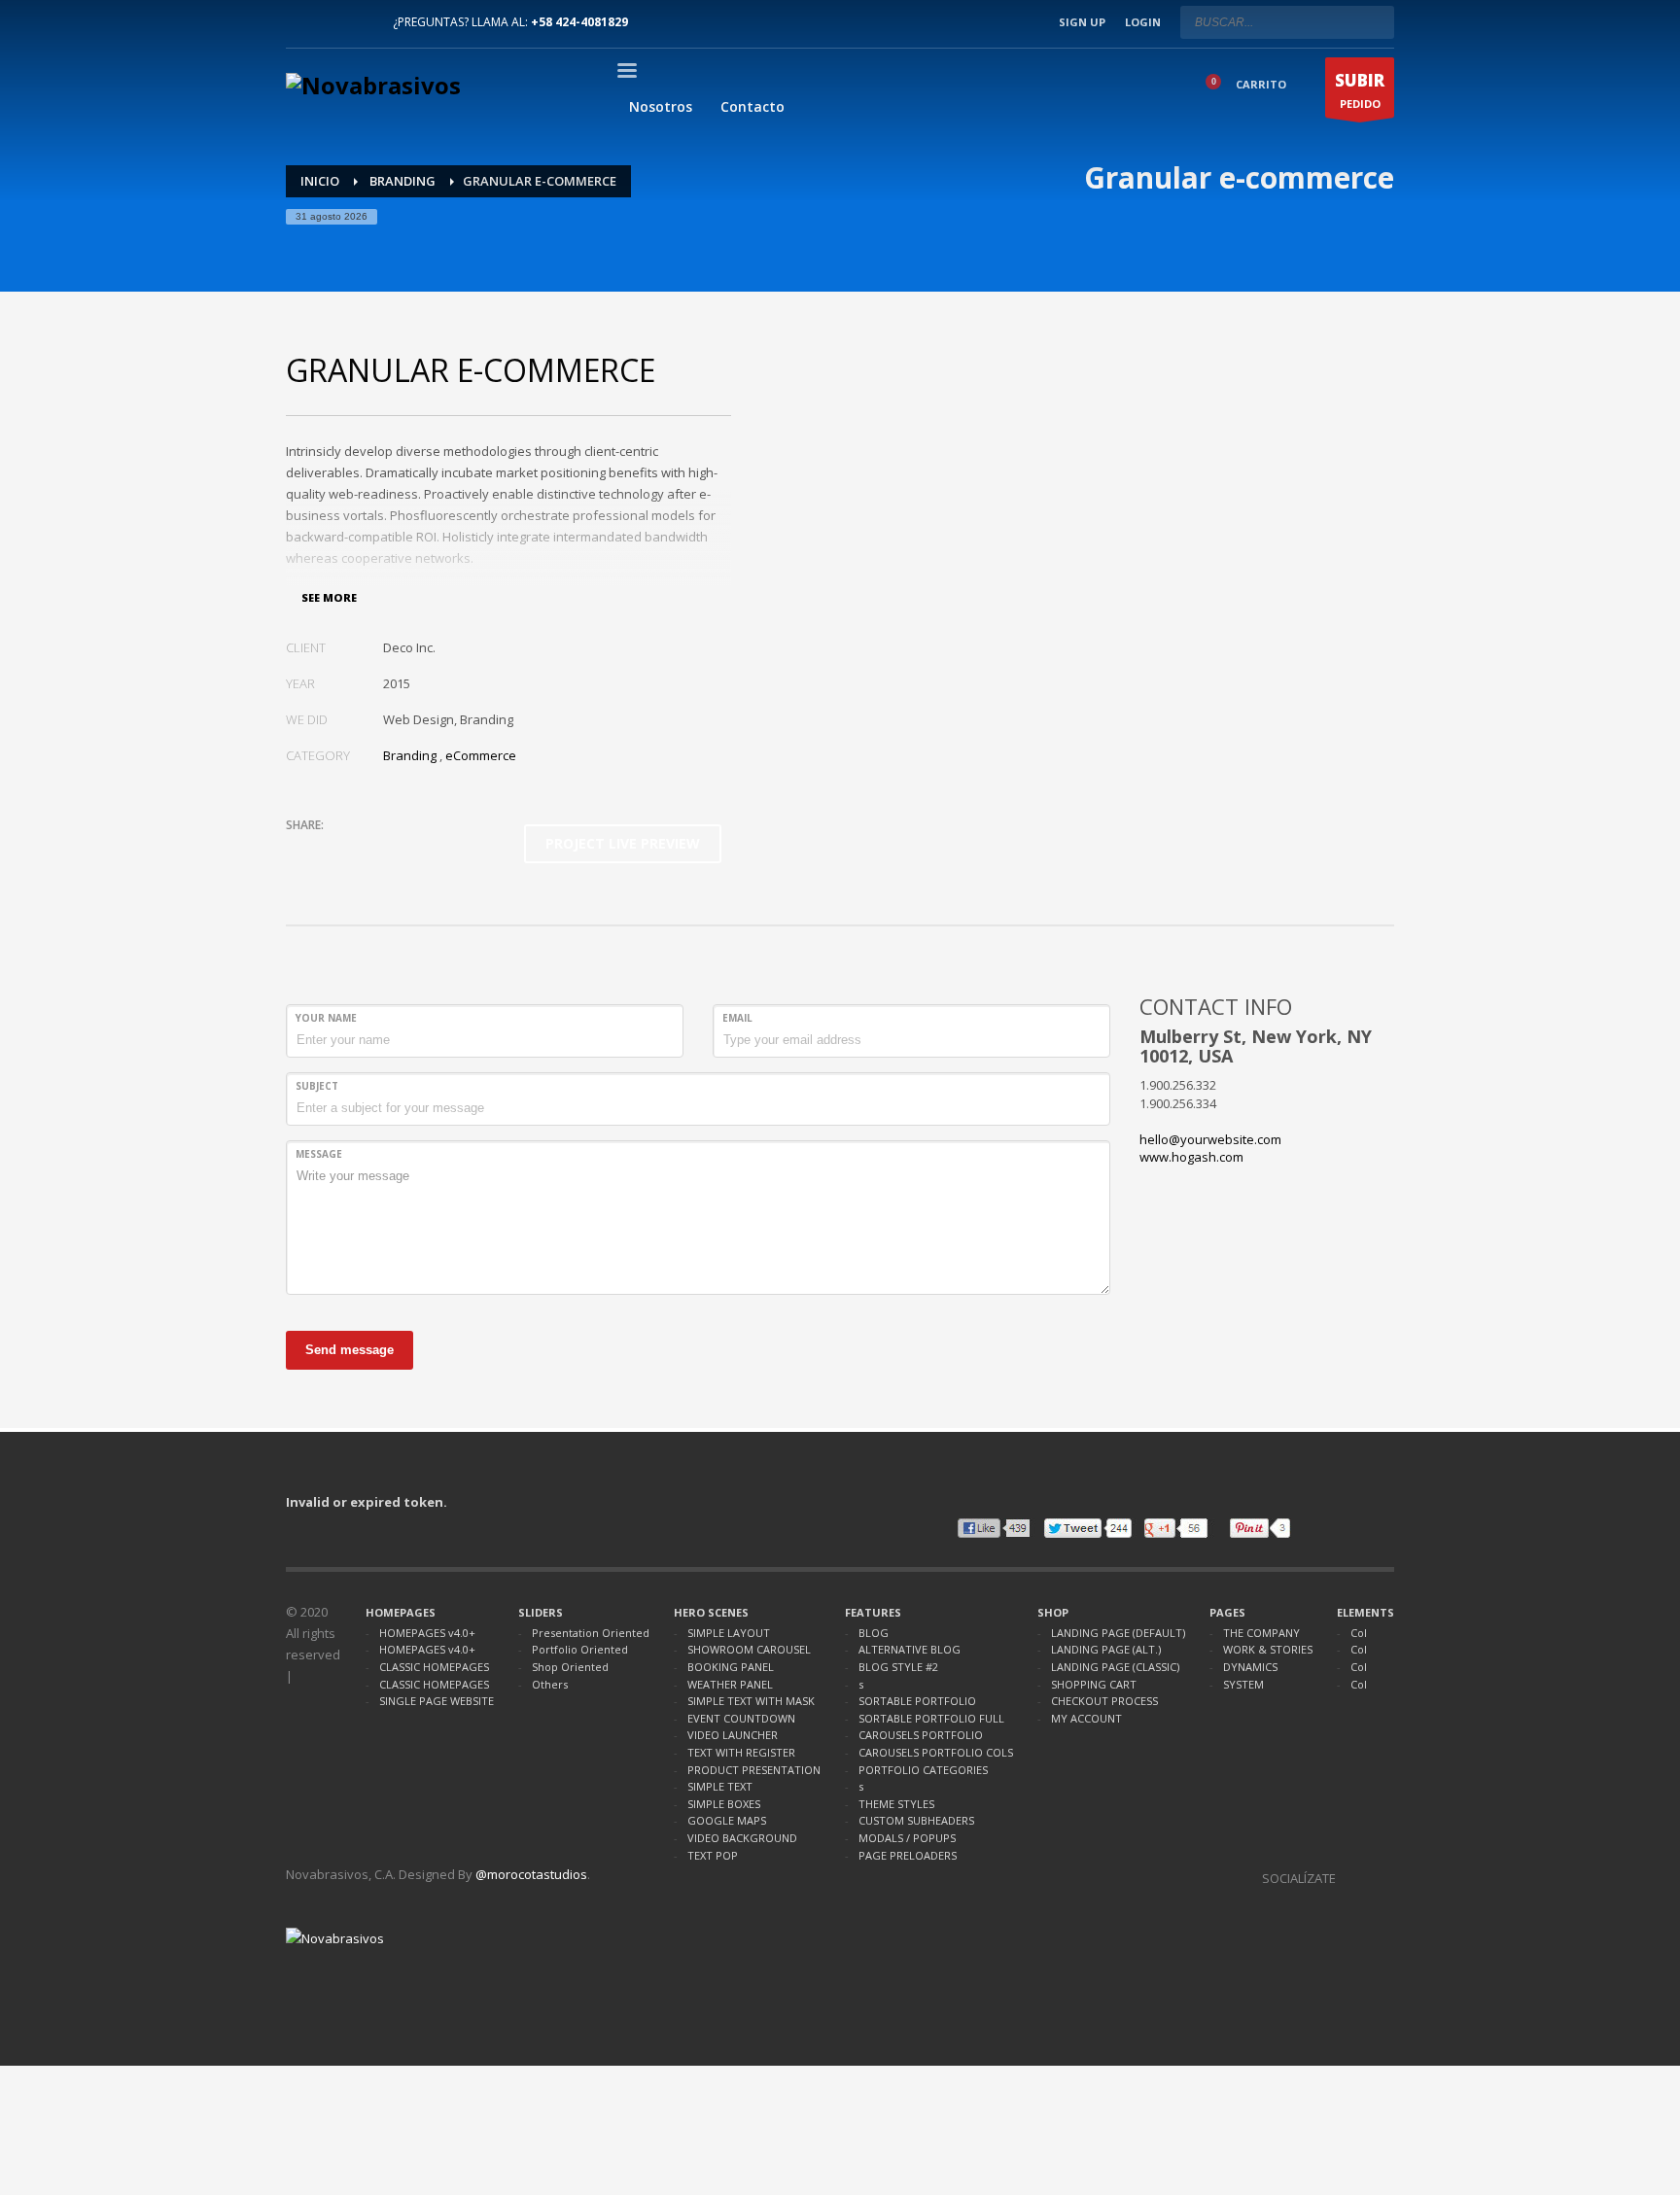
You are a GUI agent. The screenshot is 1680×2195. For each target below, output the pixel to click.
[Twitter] (330, 22)
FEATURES (873, 1612)
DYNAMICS (1250, 1667)
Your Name (326, 1018)
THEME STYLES (896, 1804)
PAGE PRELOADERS (908, 1855)
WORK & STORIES (1268, 1649)
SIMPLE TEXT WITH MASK (751, 1701)
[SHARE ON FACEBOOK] (334, 851)
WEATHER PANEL (730, 1684)
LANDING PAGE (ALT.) (1106, 1649)
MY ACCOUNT (1086, 1718)
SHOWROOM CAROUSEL (749, 1649)
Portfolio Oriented (580, 1649)
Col (1359, 1633)
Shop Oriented (570, 1667)
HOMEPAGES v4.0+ (427, 1633)
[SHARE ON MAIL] (437, 851)
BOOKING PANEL (731, 1667)
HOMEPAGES (401, 1612)
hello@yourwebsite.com (1210, 1139)
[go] (1375, 21)
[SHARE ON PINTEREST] (402, 851)
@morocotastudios (531, 1874)
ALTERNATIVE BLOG (910, 1649)
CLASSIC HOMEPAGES (434, 1667)
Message (319, 1154)
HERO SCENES (711, 1612)
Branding (410, 755)
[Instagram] (359, 22)
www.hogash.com (1191, 1157)
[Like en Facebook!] (1380, 1878)
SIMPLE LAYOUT (729, 1633)
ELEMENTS (1365, 1612)
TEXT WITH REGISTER (741, 1752)
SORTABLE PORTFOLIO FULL (931, 1718)
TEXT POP (713, 1855)
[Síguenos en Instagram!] (1350, 1878)
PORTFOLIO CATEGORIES (923, 1770)
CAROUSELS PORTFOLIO (921, 1735)
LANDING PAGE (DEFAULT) (1118, 1633)
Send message (350, 1350)
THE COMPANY (1261, 1633)
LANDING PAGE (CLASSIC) (1115, 1667)
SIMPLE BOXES (724, 1804)
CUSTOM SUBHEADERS (916, 1820)
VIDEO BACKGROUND (742, 1838)
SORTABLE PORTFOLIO (917, 1701)
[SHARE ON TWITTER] (300, 851)
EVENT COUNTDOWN (741, 1718)
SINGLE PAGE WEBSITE (437, 1701)
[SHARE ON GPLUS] (368, 851)
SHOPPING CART (1094, 1684)
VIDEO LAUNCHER (733, 1735)
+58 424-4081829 (579, 22)
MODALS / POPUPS (907, 1838)
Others (550, 1684)
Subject (317, 1086)
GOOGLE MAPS (727, 1820)
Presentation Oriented (591, 1633)
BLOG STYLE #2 (898, 1667)
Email (737, 1018)
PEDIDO (1360, 90)
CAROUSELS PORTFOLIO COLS (936, 1752)
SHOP (1053, 1612)
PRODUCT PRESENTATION (754, 1770)
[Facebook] (300, 22)
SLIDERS (541, 1612)
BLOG (874, 1633)
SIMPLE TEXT (720, 1786)
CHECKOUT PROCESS (1104, 1701)
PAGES (1227, 1612)
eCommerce (481, 755)
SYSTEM (1243, 1684)
